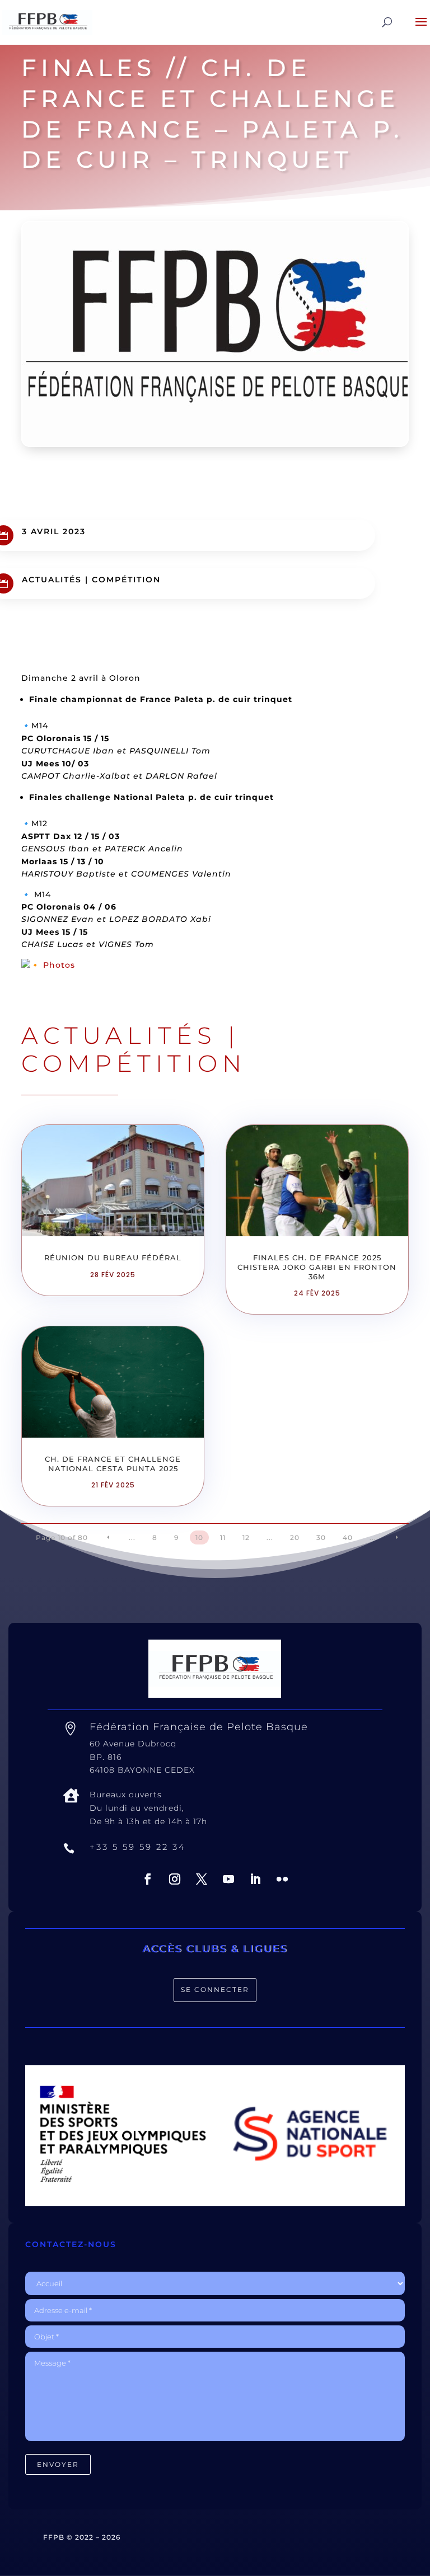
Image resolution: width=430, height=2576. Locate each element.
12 (246, 1537)
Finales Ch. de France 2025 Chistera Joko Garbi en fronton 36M (317, 1267)
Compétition (126, 580)
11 (223, 1537)
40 (348, 1537)
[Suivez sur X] (202, 1879)
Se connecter (215, 1989)
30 (321, 1537)
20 (295, 1537)
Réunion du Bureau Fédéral (113, 1258)
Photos (59, 965)
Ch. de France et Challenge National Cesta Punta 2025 (113, 1464)
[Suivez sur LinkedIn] (255, 1879)
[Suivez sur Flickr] (282, 1879)
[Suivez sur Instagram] (175, 1879)
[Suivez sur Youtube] (228, 1879)
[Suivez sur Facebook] (148, 1879)
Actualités (52, 580)
